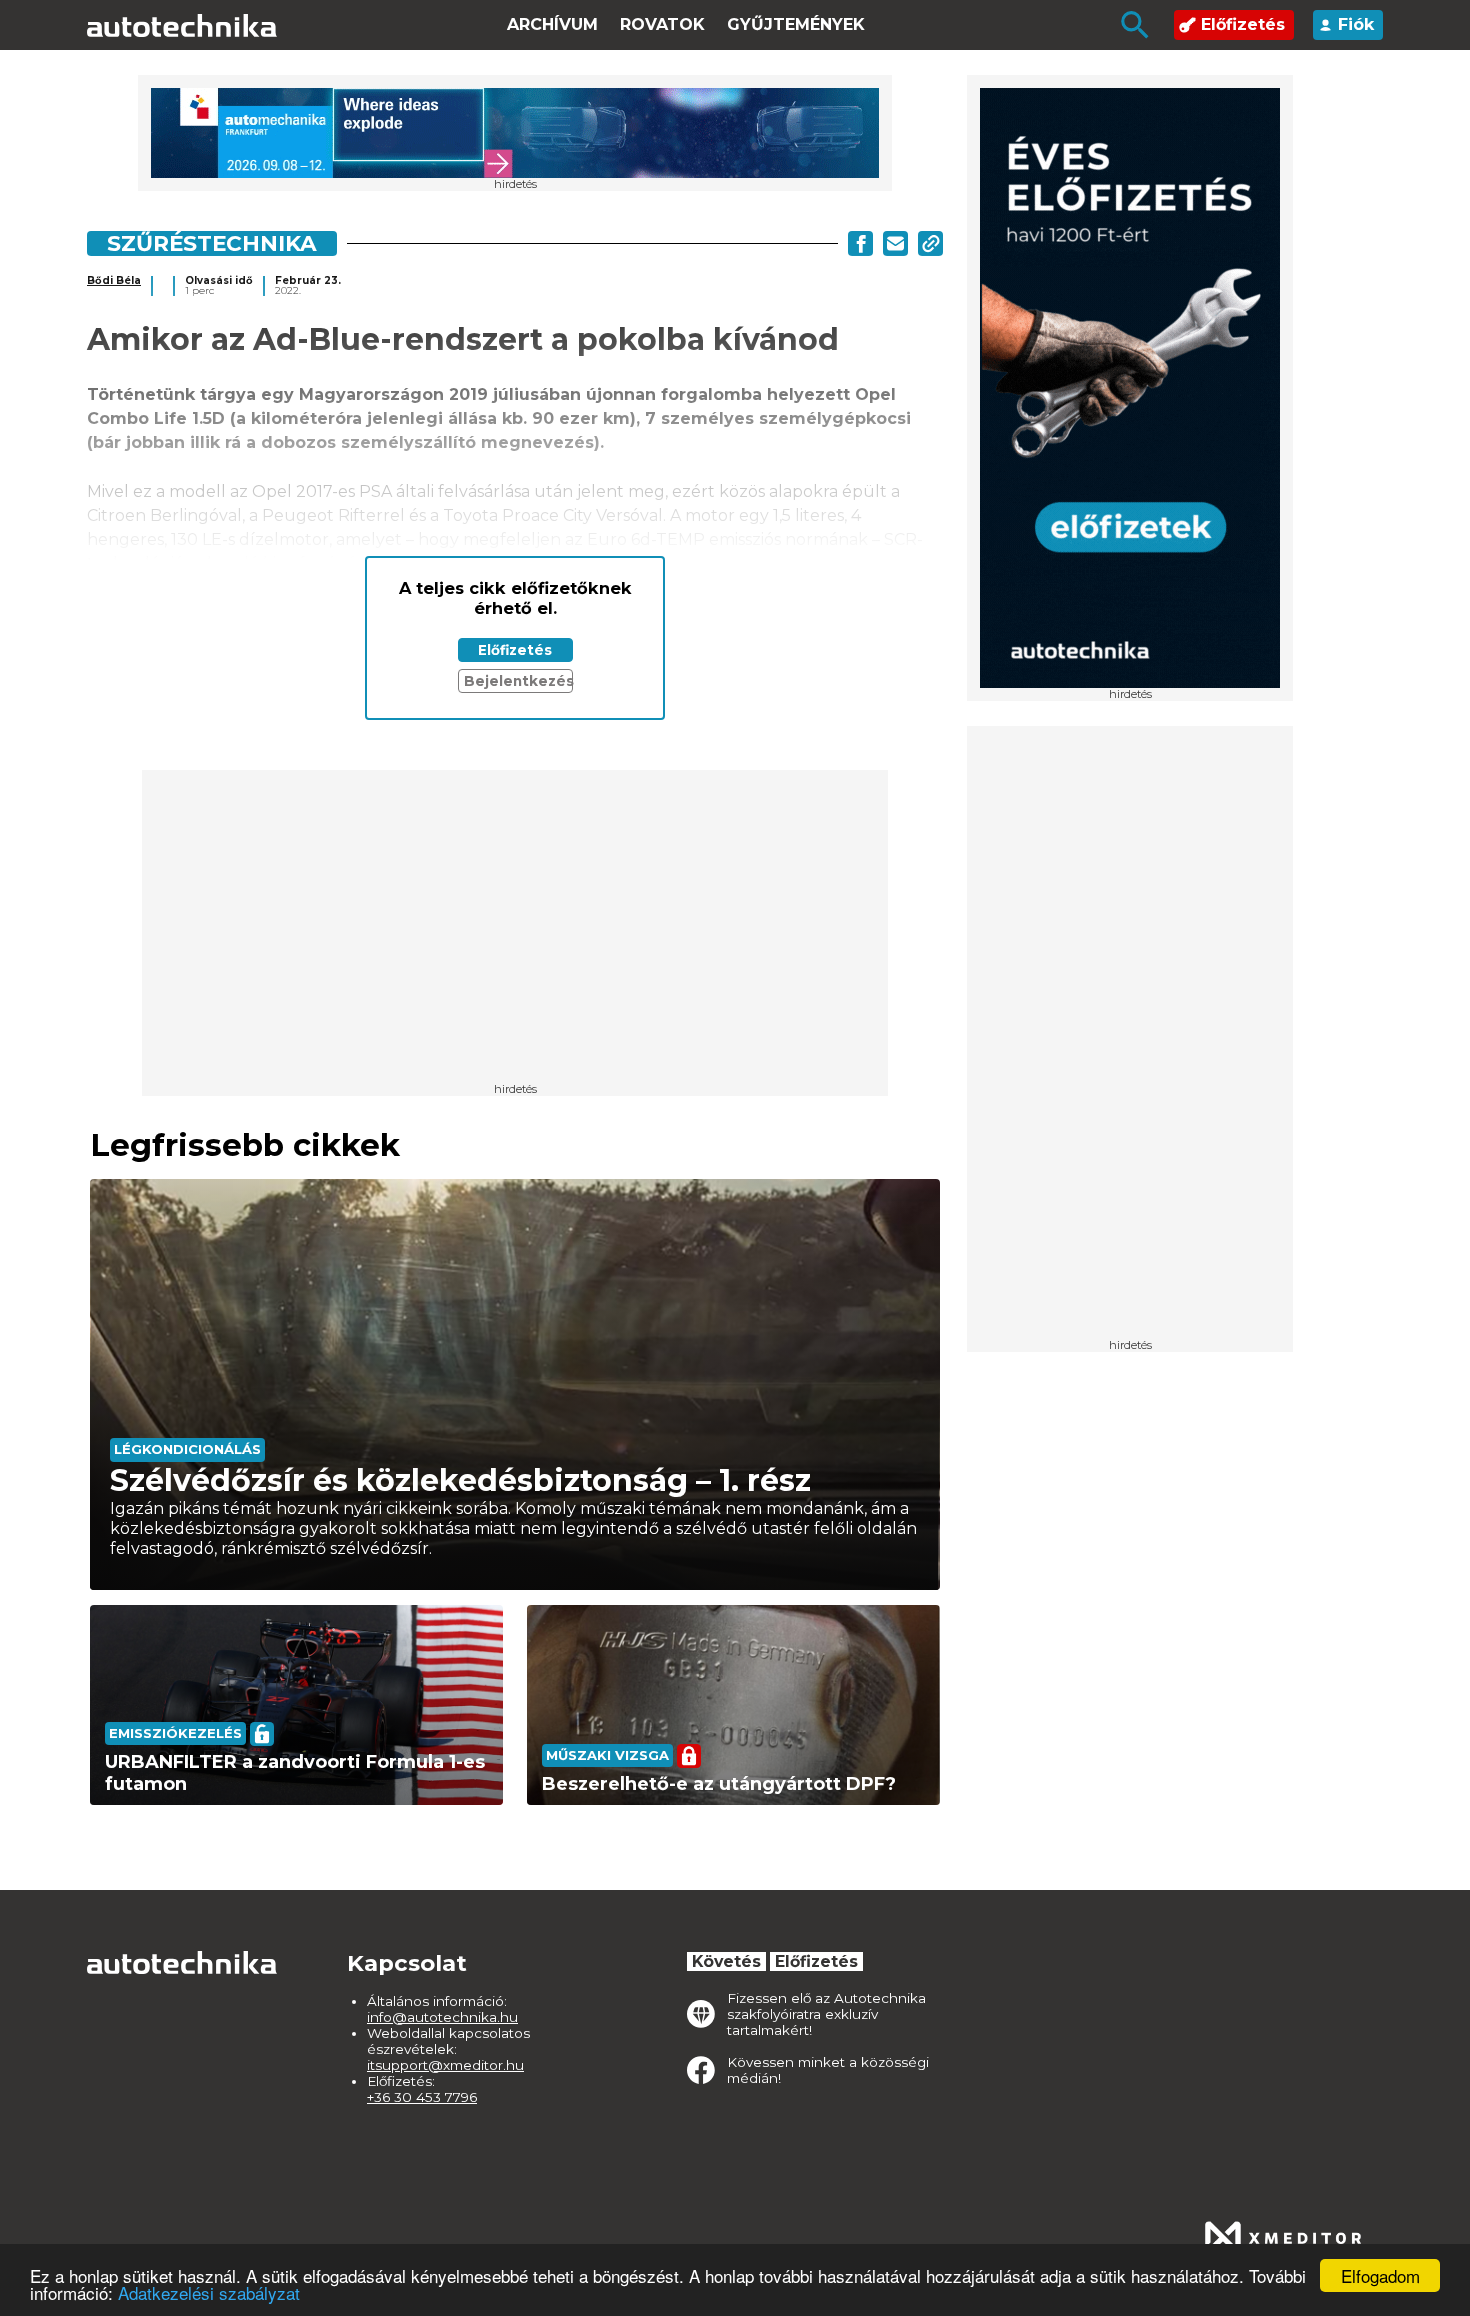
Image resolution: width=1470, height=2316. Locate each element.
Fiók (1356, 24)
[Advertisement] (1130, 1039)
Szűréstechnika (212, 243)
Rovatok (662, 24)
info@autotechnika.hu (442, 2017)
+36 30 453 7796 (422, 2097)
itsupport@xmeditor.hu (445, 2065)
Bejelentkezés (518, 681)
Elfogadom (1380, 2275)
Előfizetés (1243, 24)
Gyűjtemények (796, 24)
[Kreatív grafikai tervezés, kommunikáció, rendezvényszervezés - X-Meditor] (1283, 2238)
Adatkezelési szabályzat (209, 2292)
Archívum (552, 24)
